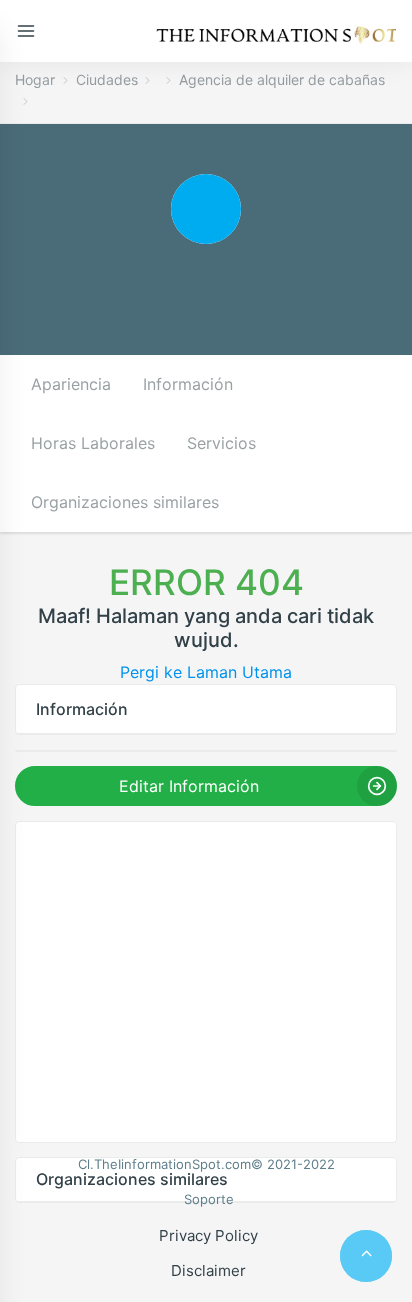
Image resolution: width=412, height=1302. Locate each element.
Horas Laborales (93, 443)
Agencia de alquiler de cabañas (282, 79)
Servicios (221, 443)
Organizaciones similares (125, 502)
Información (188, 384)
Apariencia (71, 384)
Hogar (35, 79)
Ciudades (107, 79)
